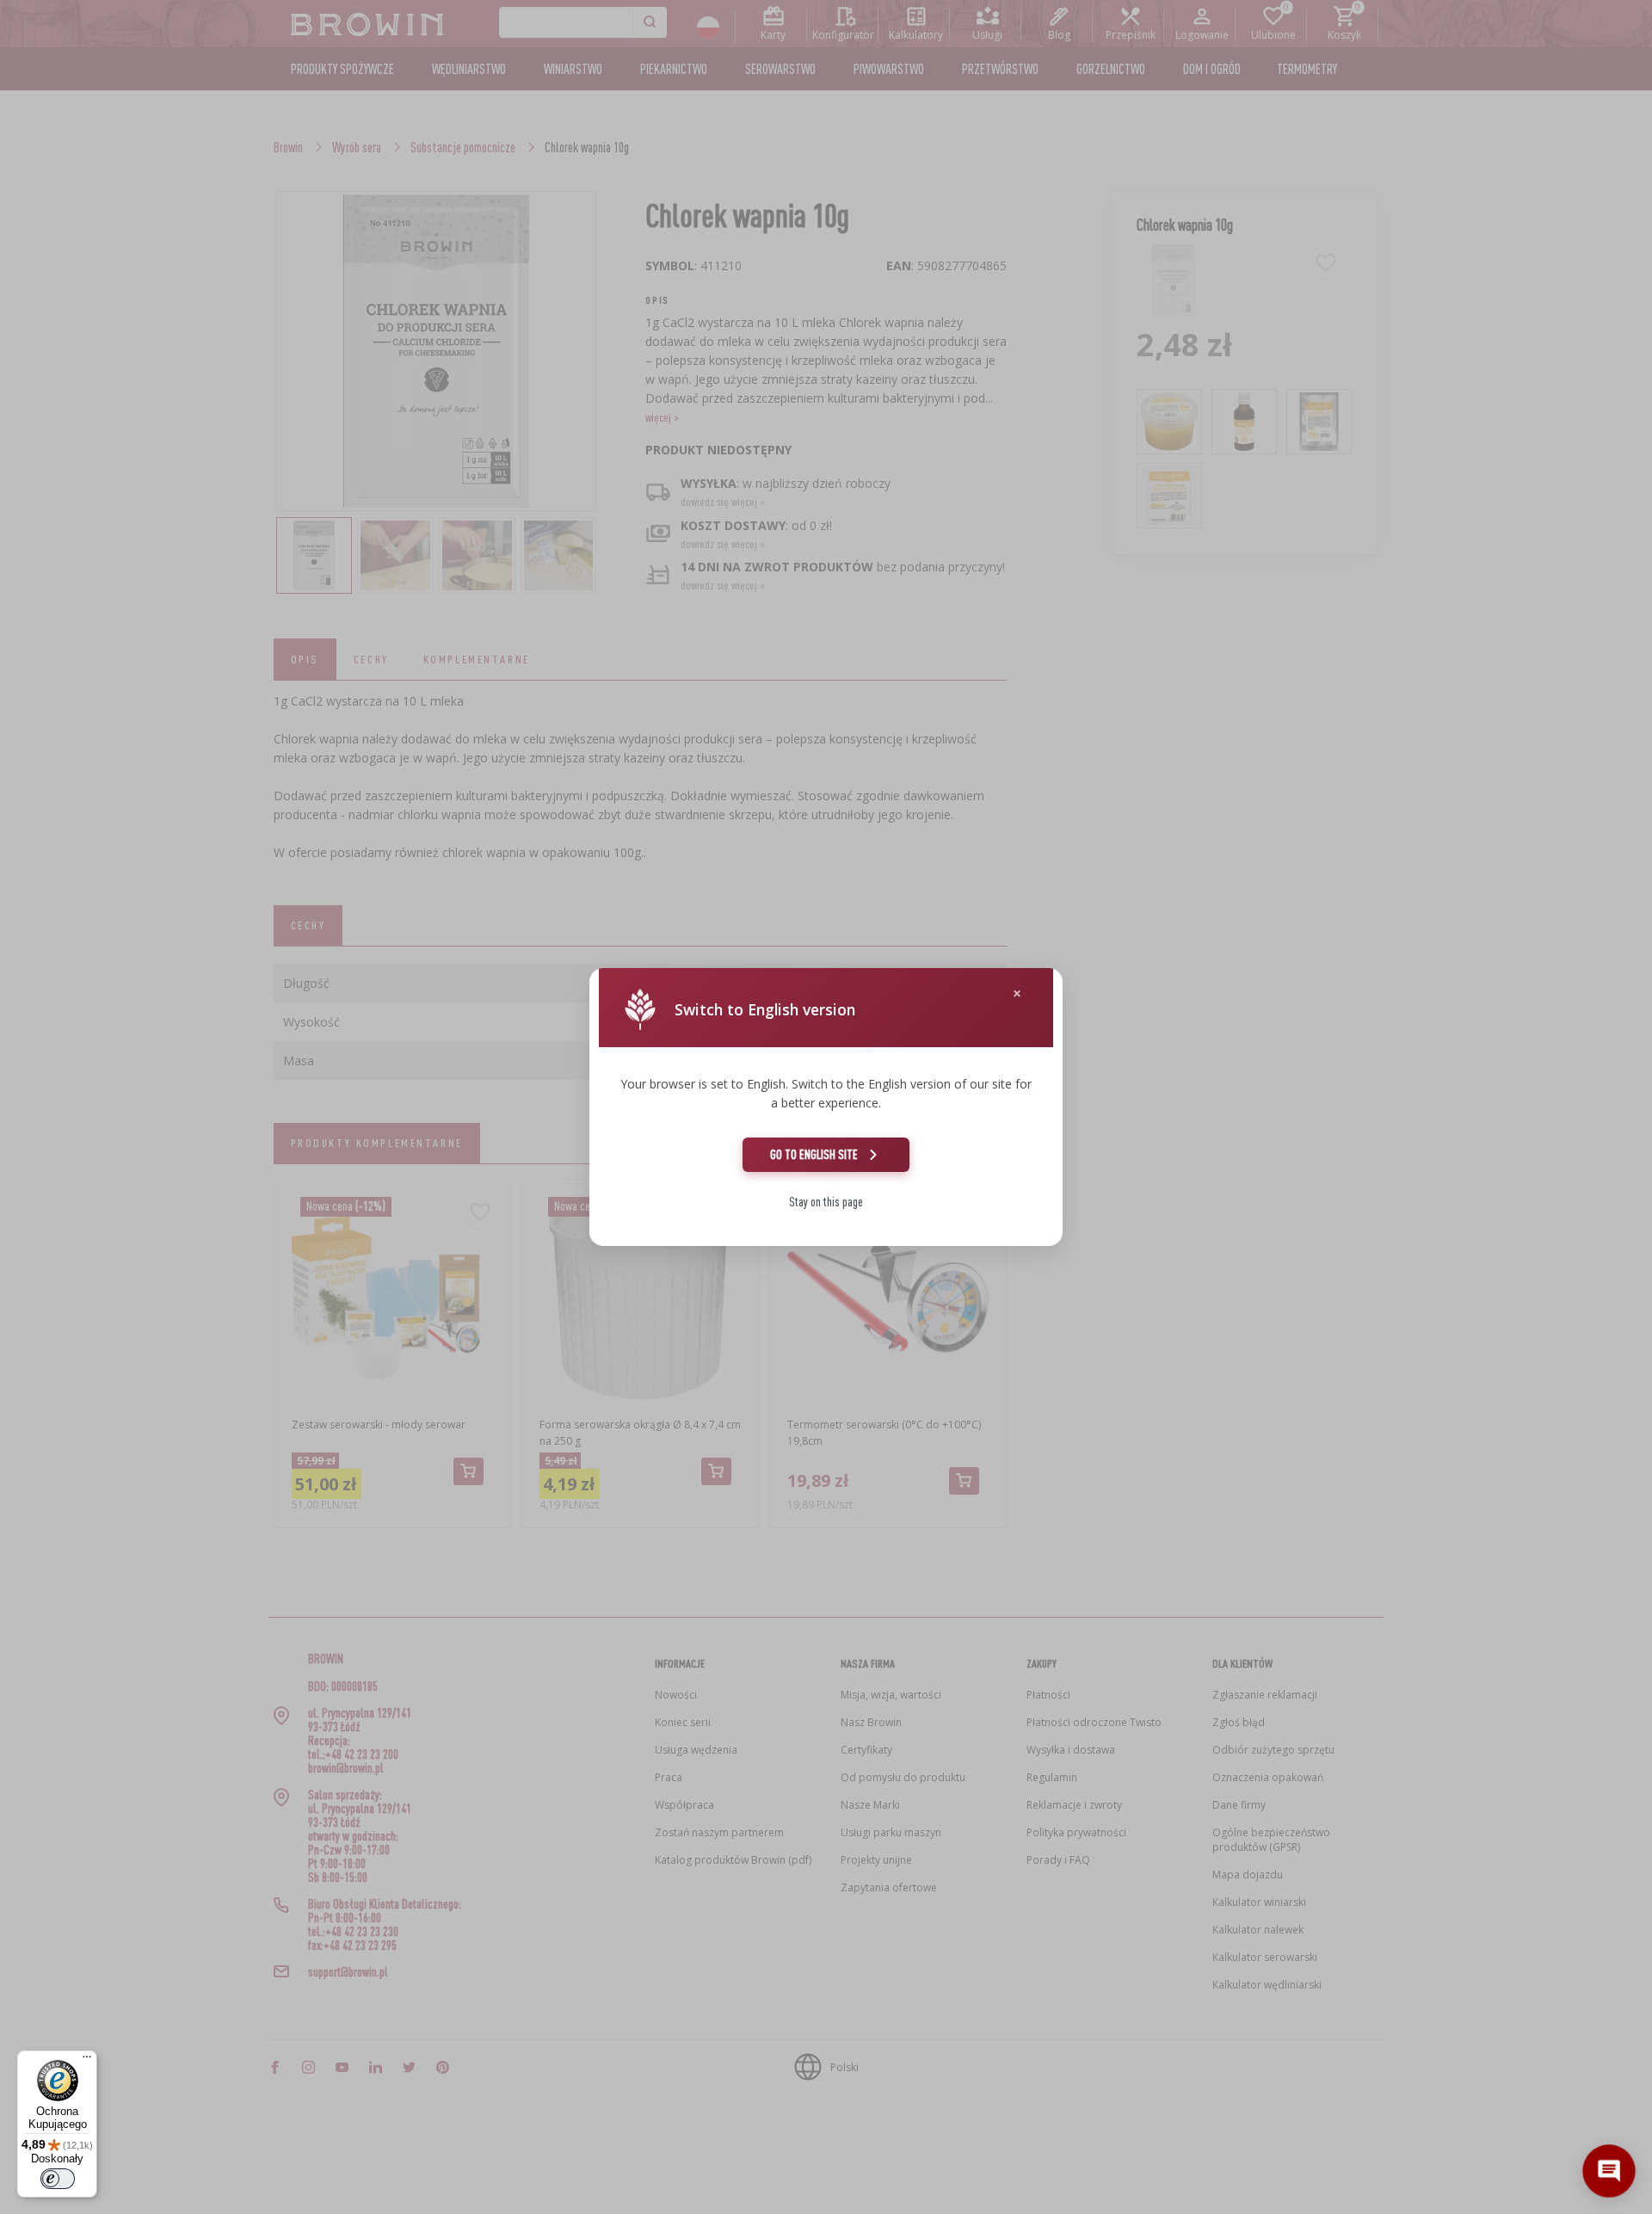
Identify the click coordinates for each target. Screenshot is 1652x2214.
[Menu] (87, 2061)
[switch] (58, 2179)
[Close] (1017, 993)
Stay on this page (826, 1202)
